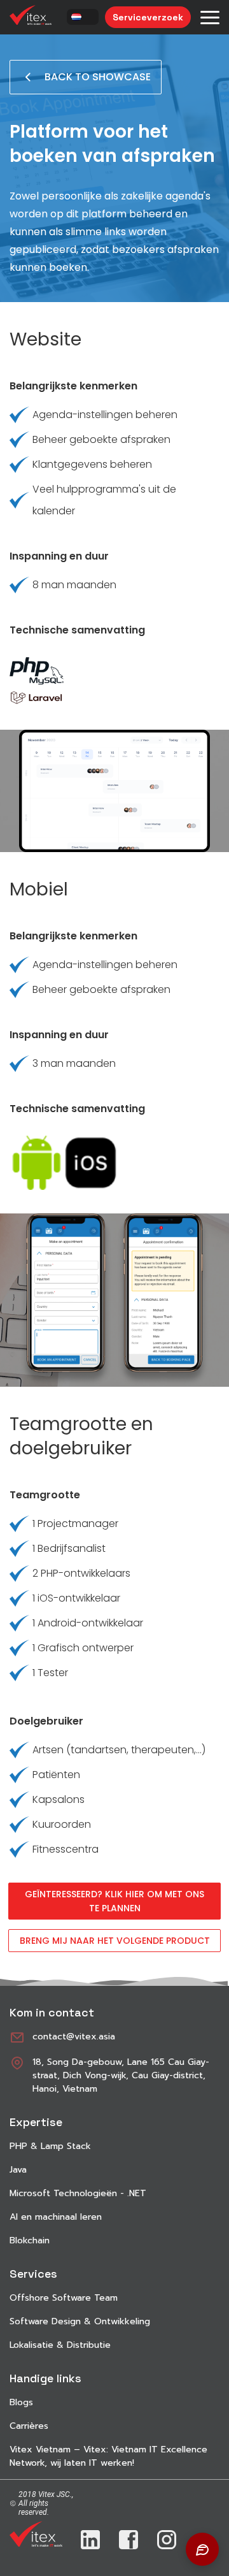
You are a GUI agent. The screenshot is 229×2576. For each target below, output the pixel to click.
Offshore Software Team (64, 2298)
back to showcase (98, 77)
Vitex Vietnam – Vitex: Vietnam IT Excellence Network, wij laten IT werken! (108, 2456)
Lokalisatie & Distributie (60, 2345)
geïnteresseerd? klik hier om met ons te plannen (114, 1901)
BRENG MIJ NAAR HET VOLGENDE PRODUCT (115, 1941)
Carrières (29, 2426)
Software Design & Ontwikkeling (80, 2321)
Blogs (21, 2402)
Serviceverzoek (148, 17)
